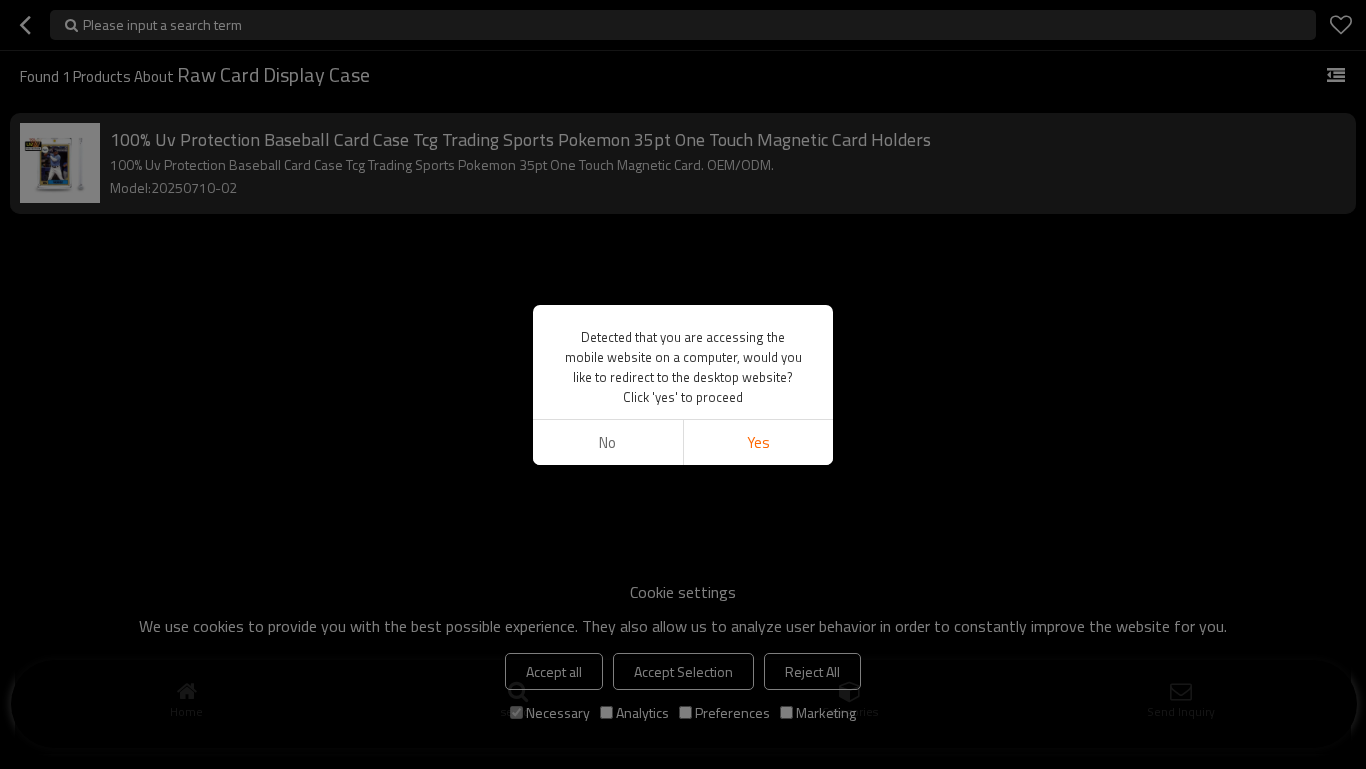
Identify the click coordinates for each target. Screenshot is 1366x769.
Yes (758, 442)
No (607, 442)
